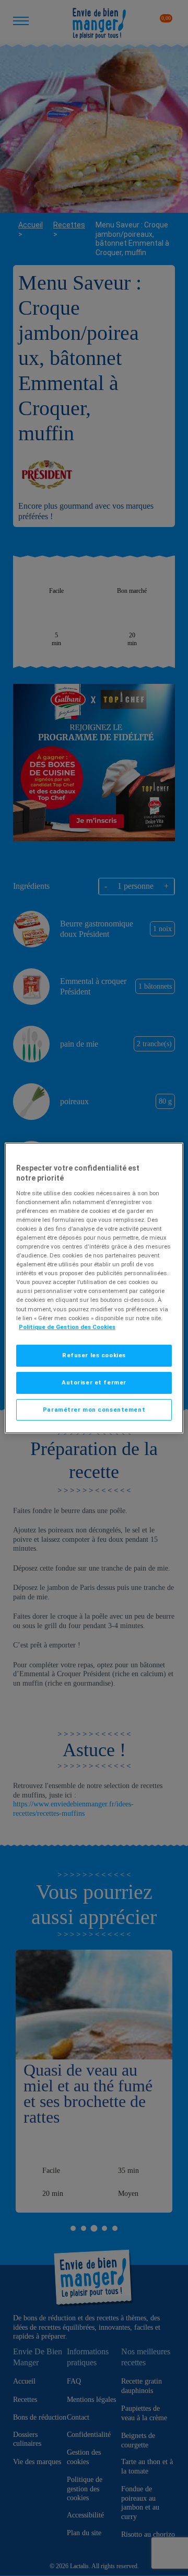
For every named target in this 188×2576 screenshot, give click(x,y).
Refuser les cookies (94, 1355)
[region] (94, 1288)
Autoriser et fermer (94, 1382)
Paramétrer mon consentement (94, 1410)
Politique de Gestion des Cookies (67, 1327)
